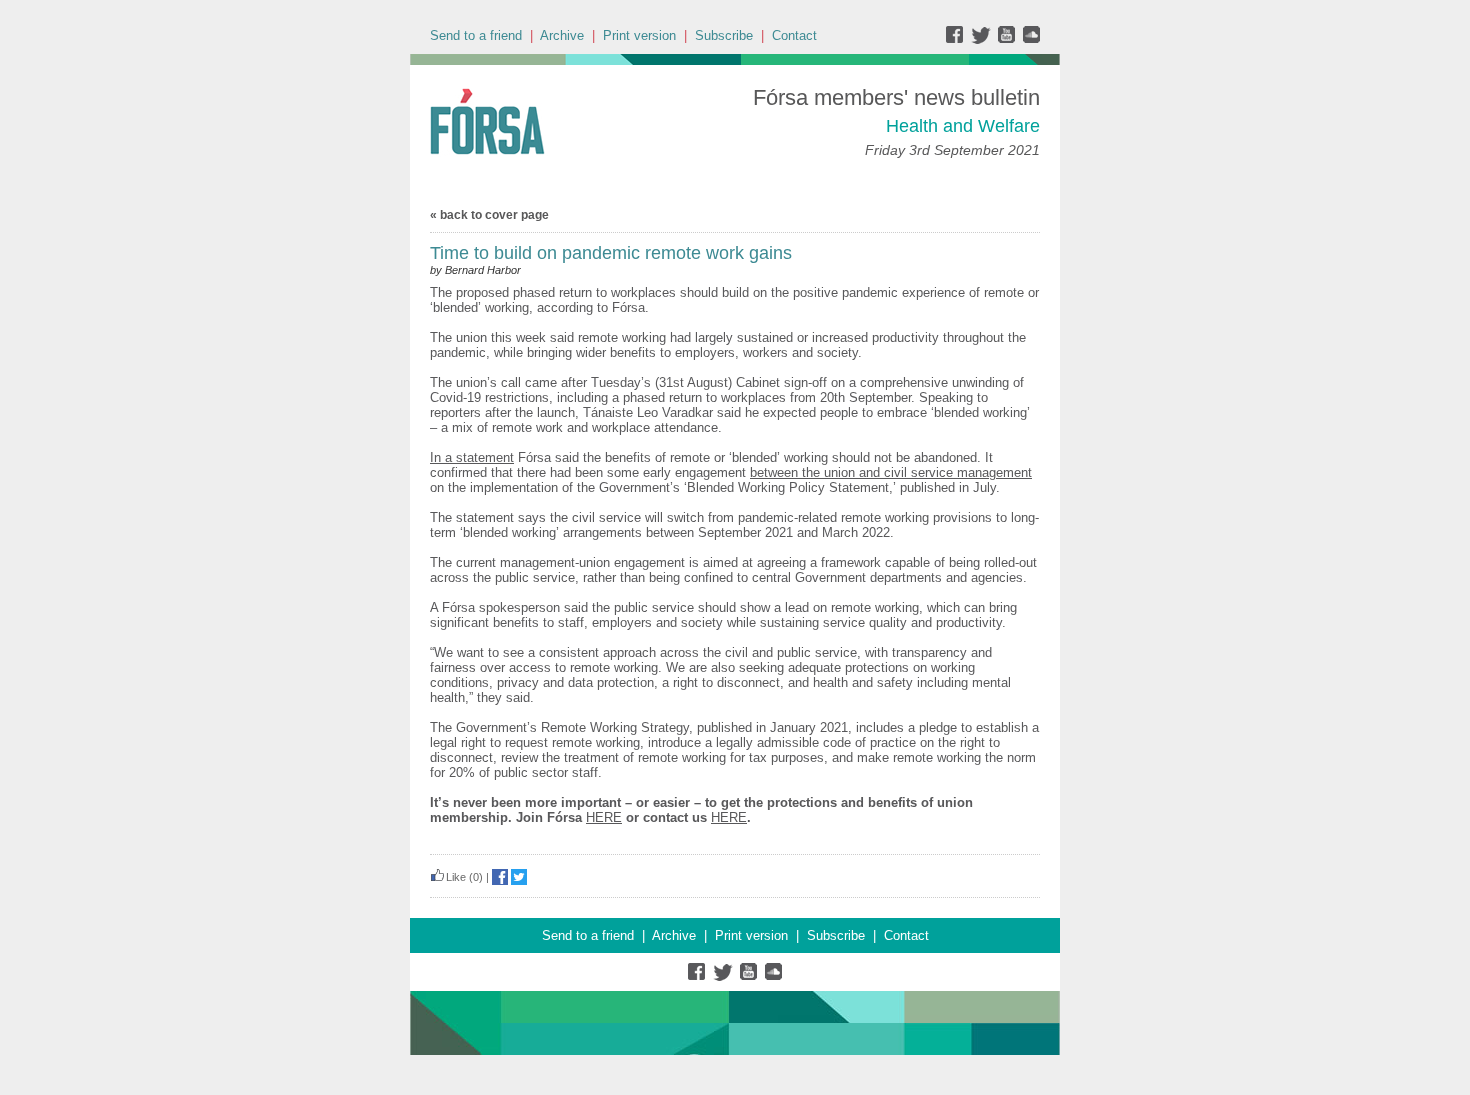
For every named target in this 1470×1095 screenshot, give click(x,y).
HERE (604, 817)
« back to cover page (489, 215)
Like (456, 877)
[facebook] (958, 39)
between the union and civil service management (891, 472)
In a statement (472, 457)
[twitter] (983, 39)
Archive (562, 35)
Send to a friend (476, 35)
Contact (794, 35)
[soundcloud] (1030, 39)
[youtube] (1008, 39)
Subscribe (724, 35)
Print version (639, 35)
